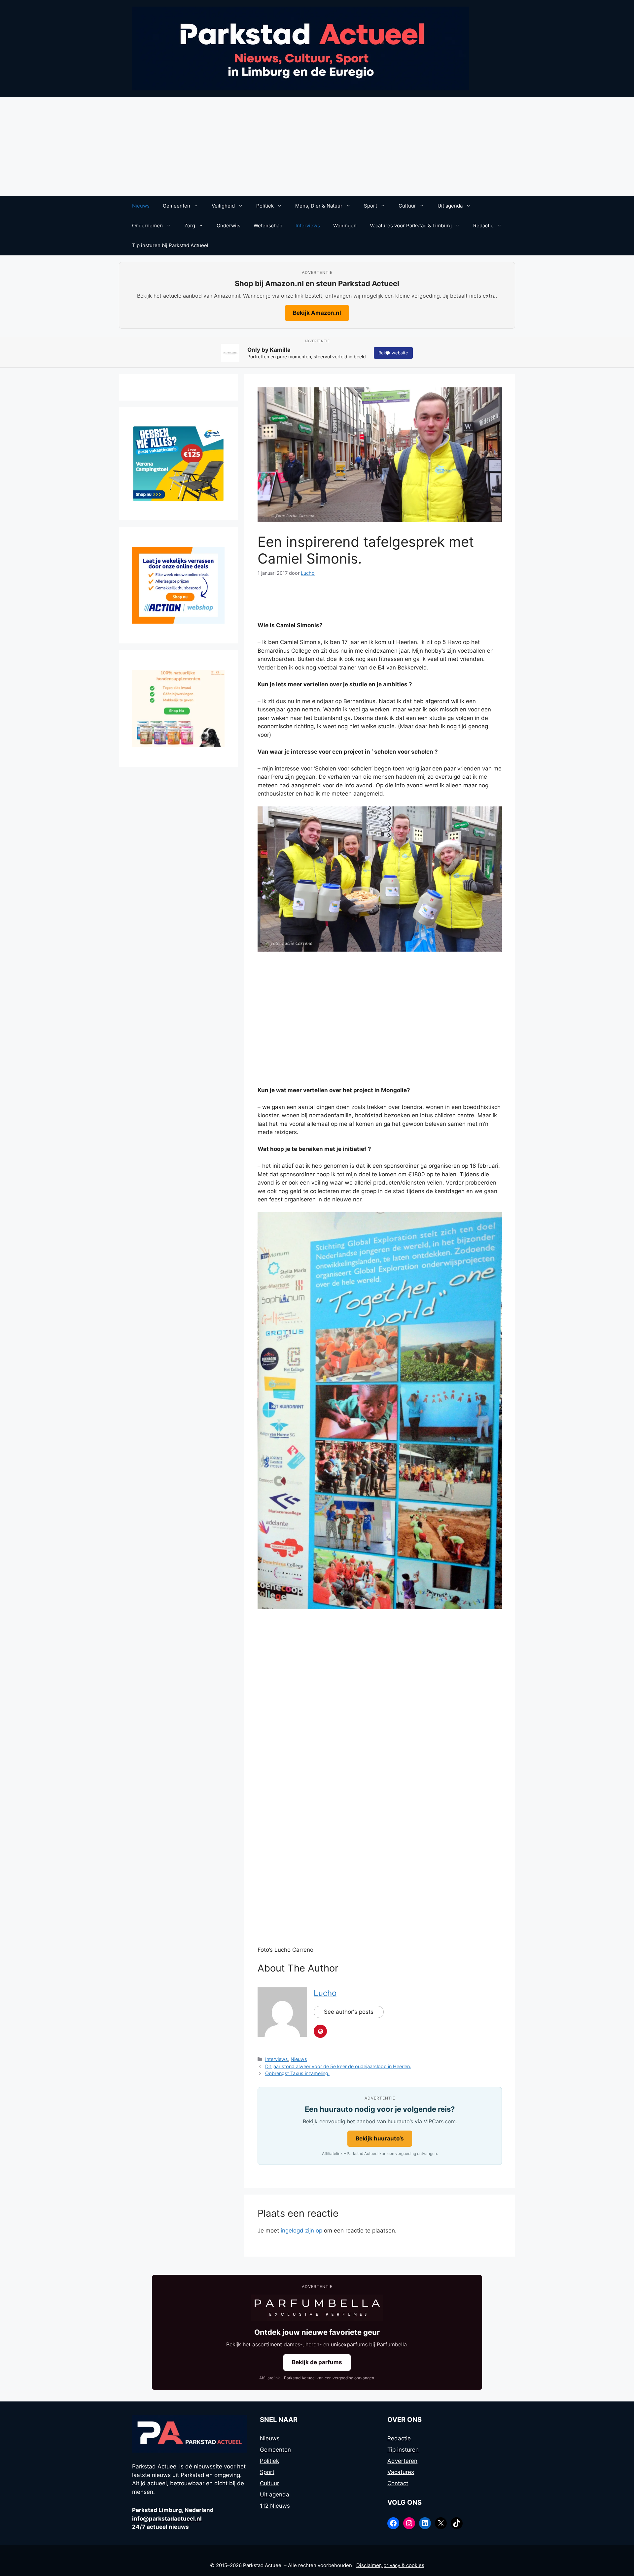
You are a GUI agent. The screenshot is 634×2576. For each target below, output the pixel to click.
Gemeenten (176, 206)
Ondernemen (147, 226)
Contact (398, 2483)
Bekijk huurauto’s (380, 2138)
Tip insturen (403, 2450)
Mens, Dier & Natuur (319, 206)
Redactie (483, 226)
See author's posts (349, 2012)
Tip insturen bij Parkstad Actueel (170, 245)
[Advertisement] (317, 147)
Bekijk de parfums (317, 2362)
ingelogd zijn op (301, 2231)
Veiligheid (223, 206)
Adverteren (402, 2461)
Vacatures (401, 2472)
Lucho (325, 1993)
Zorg (190, 226)
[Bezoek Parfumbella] (317, 2308)
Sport (370, 206)
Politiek (265, 206)
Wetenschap (268, 226)
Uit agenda (450, 206)
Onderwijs (229, 226)
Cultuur (407, 206)
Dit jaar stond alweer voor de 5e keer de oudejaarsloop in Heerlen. (338, 2066)
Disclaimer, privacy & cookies (390, 2565)
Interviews (308, 226)
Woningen (345, 226)
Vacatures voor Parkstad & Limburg (411, 226)
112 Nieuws (275, 2506)
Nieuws (141, 206)
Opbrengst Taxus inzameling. (297, 2073)
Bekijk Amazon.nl (317, 313)
